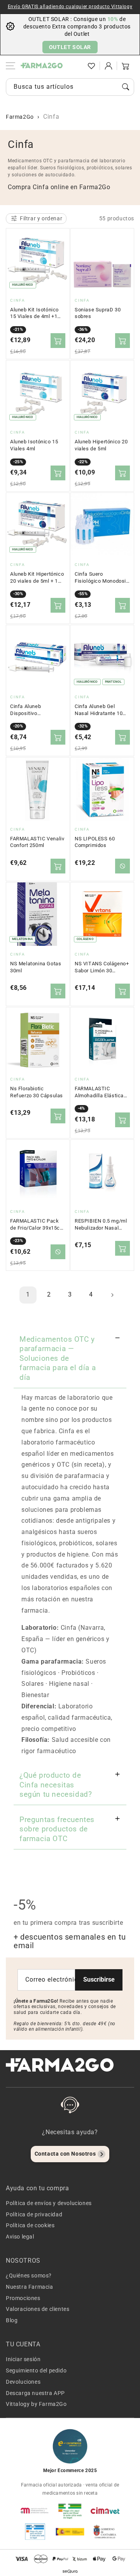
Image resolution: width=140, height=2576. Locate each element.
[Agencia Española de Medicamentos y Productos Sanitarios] (35, 2511)
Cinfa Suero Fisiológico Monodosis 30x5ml (102, 578)
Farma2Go (20, 117)
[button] (74, 66)
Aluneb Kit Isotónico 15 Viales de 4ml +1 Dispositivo (34, 313)
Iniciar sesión (23, 2359)
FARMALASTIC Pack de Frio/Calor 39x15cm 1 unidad (37, 1225)
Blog (12, 2320)
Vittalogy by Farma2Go (36, 2404)
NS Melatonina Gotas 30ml (36, 967)
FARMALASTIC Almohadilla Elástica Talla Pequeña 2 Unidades (99, 1092)
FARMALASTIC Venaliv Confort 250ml (37, 842)
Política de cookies (30, 2225)
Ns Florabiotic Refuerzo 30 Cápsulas (37, 1092)
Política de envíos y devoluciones (49, 2203)
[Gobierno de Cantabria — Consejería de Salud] (105, 2532)
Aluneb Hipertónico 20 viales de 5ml (101, 445)
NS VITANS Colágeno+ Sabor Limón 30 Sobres (102, 967)
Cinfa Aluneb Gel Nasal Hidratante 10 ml (99, 710)
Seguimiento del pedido (36, 2370)
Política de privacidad (34, 2214)
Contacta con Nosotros (65, 2154)
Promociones (23, 2298)
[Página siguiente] (112, 1295)
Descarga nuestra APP (35, 2393)
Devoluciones (23, 2382)
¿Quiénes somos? (29, 2276)
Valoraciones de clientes (38, 2309)
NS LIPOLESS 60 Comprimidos (95, 842)
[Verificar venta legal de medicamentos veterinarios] (35, 2532)
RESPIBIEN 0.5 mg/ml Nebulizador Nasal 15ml (101, 1225)
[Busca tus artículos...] (126, 87)
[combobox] (70, 87)
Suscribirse (99, 1979)
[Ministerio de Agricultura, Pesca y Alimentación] (70, 2532)
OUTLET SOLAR (70, 47)
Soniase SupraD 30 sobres (98, 313)
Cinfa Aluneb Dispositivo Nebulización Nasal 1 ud (36, 710)
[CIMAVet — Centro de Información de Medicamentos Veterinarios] (105, 2511)
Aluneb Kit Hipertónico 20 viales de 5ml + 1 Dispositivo (37, 578)
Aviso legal (20, 2237)
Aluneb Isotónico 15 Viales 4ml (34, 445)
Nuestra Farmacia (30, 2287)
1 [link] (28, 1294)
